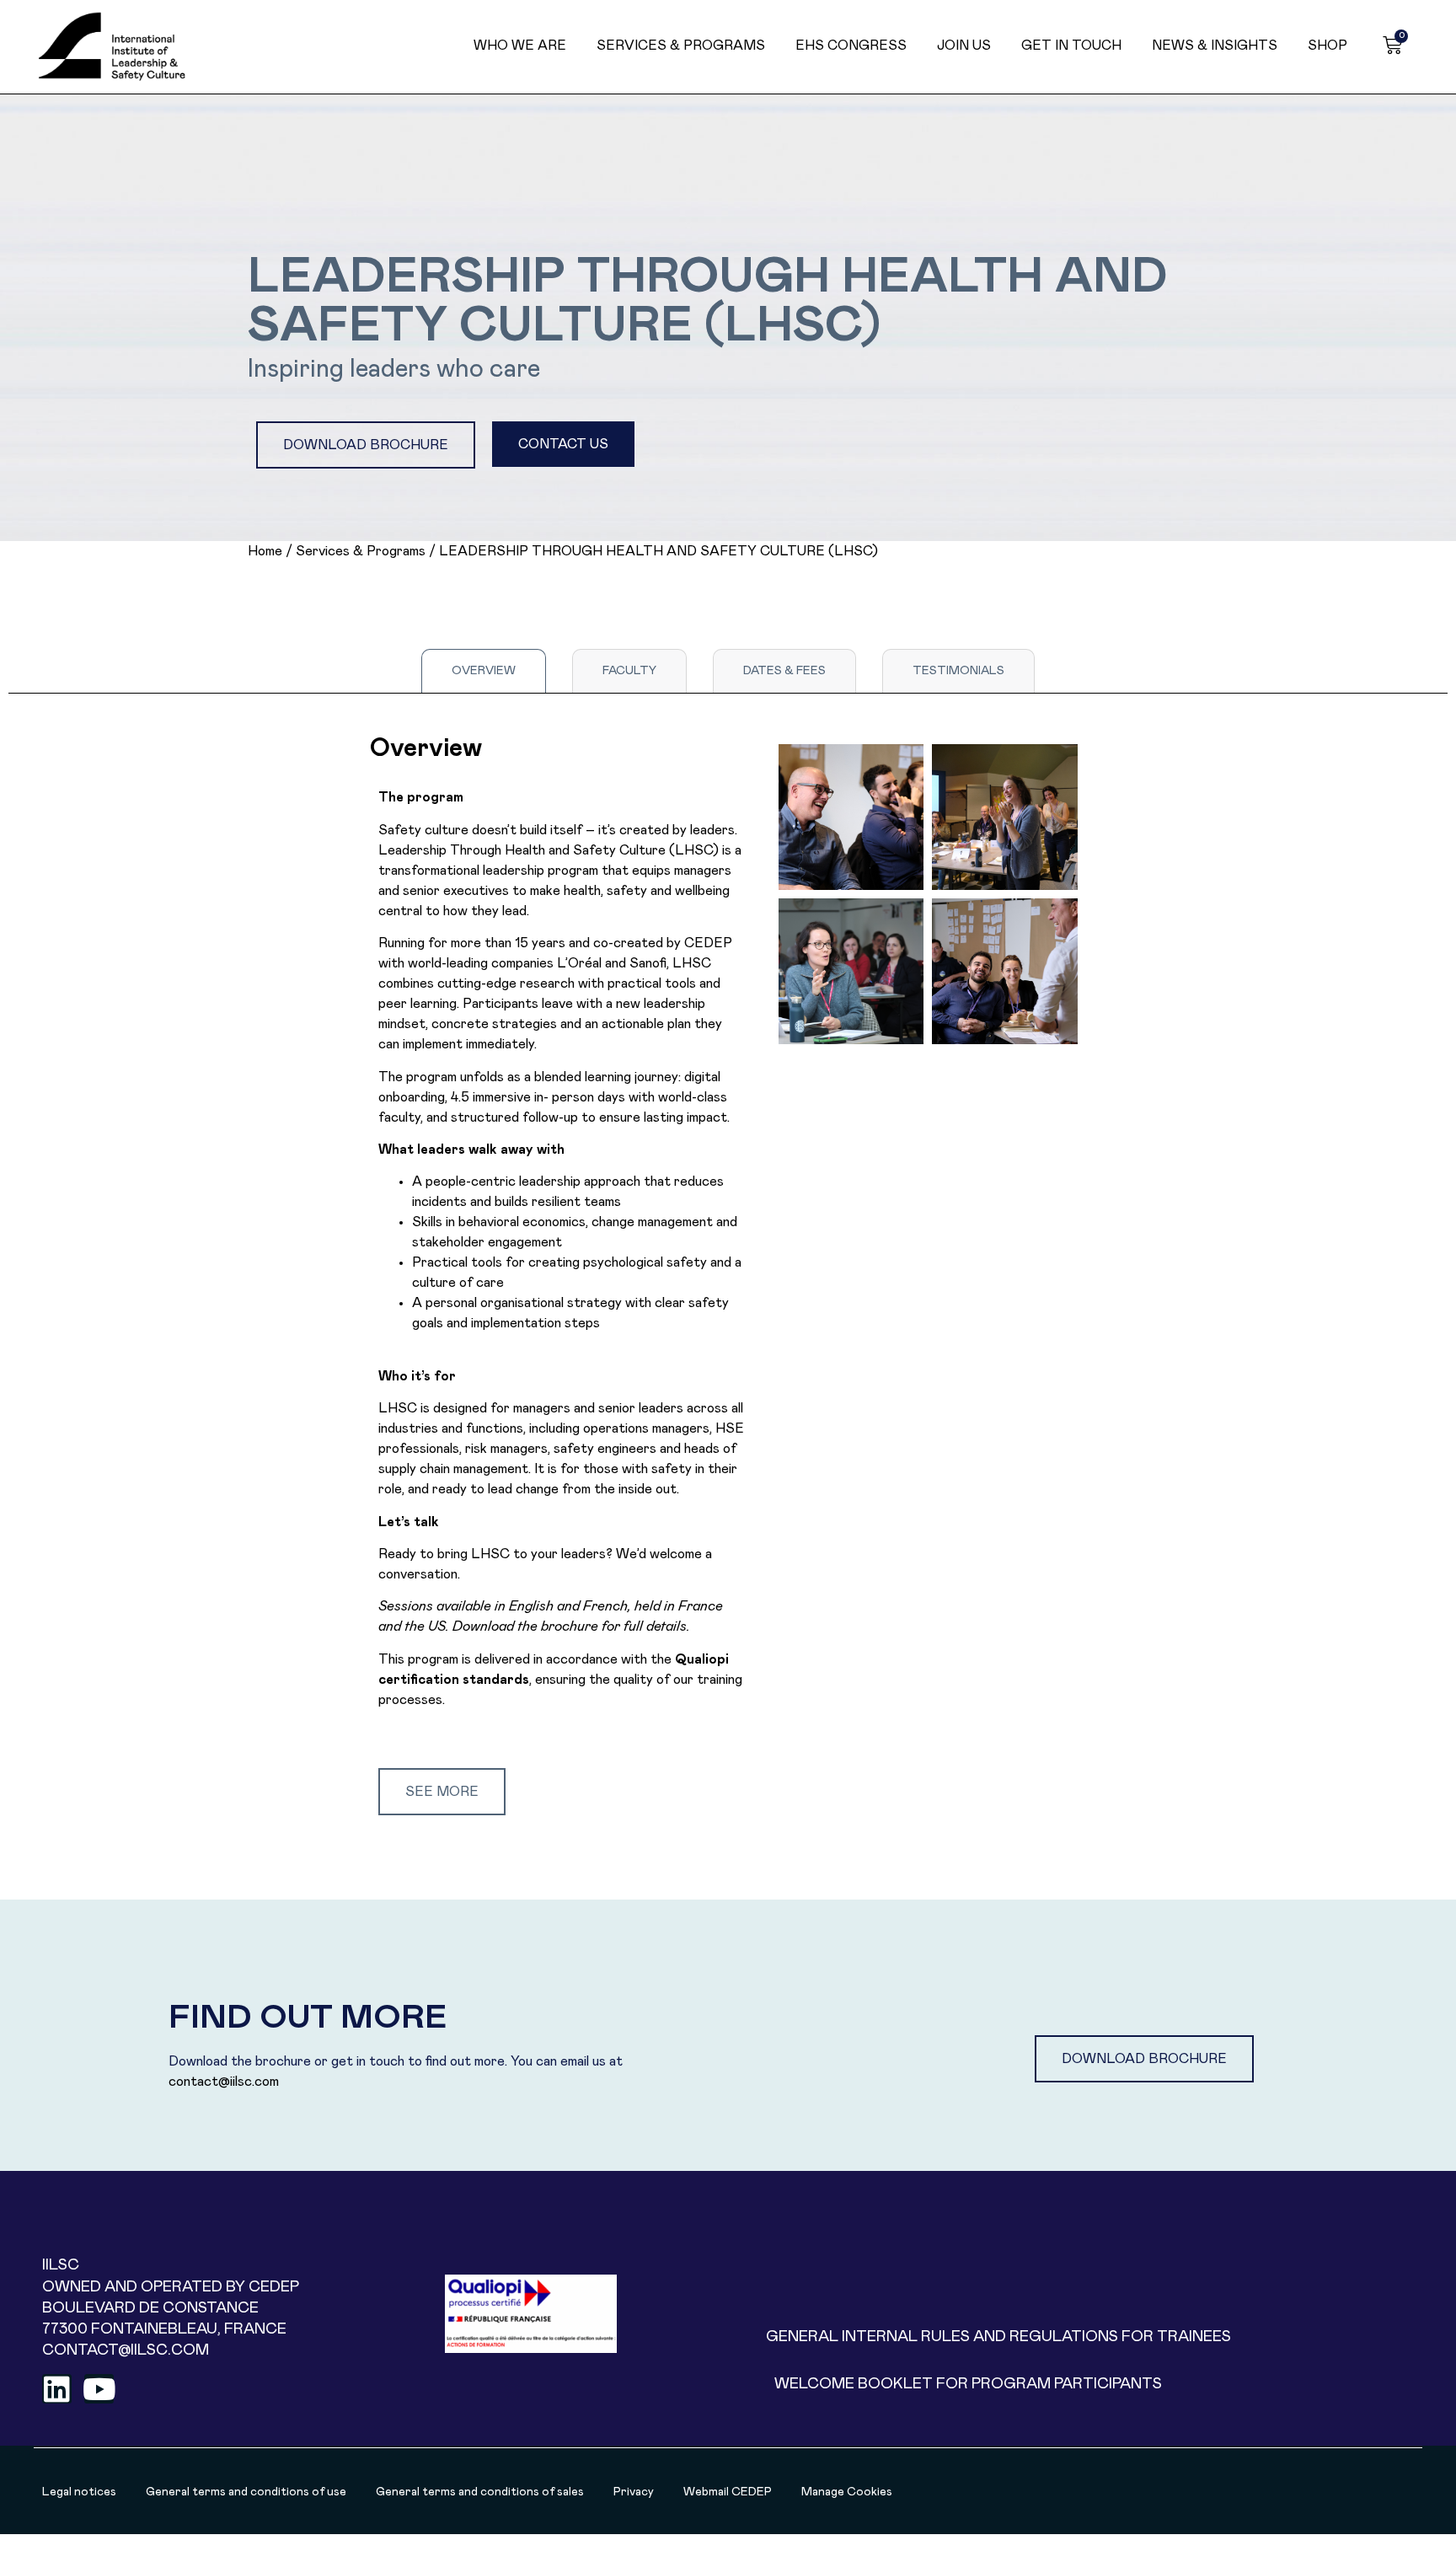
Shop (1328, 46)
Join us (964, 46)
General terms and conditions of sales (480, 2492)
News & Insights (1215, 46)
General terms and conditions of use (246, 2492)
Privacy (634, 2492)
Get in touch (1071, 46)
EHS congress (851, 46)
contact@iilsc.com (224, 2082)
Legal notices (79, 2492)
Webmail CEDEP (728, 2492)
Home (265, 551)
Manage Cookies (847, 2492)
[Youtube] (99, 2389)
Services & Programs (681, 46)
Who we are (520, 46)
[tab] (484, 671)
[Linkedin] (57, 2389)
